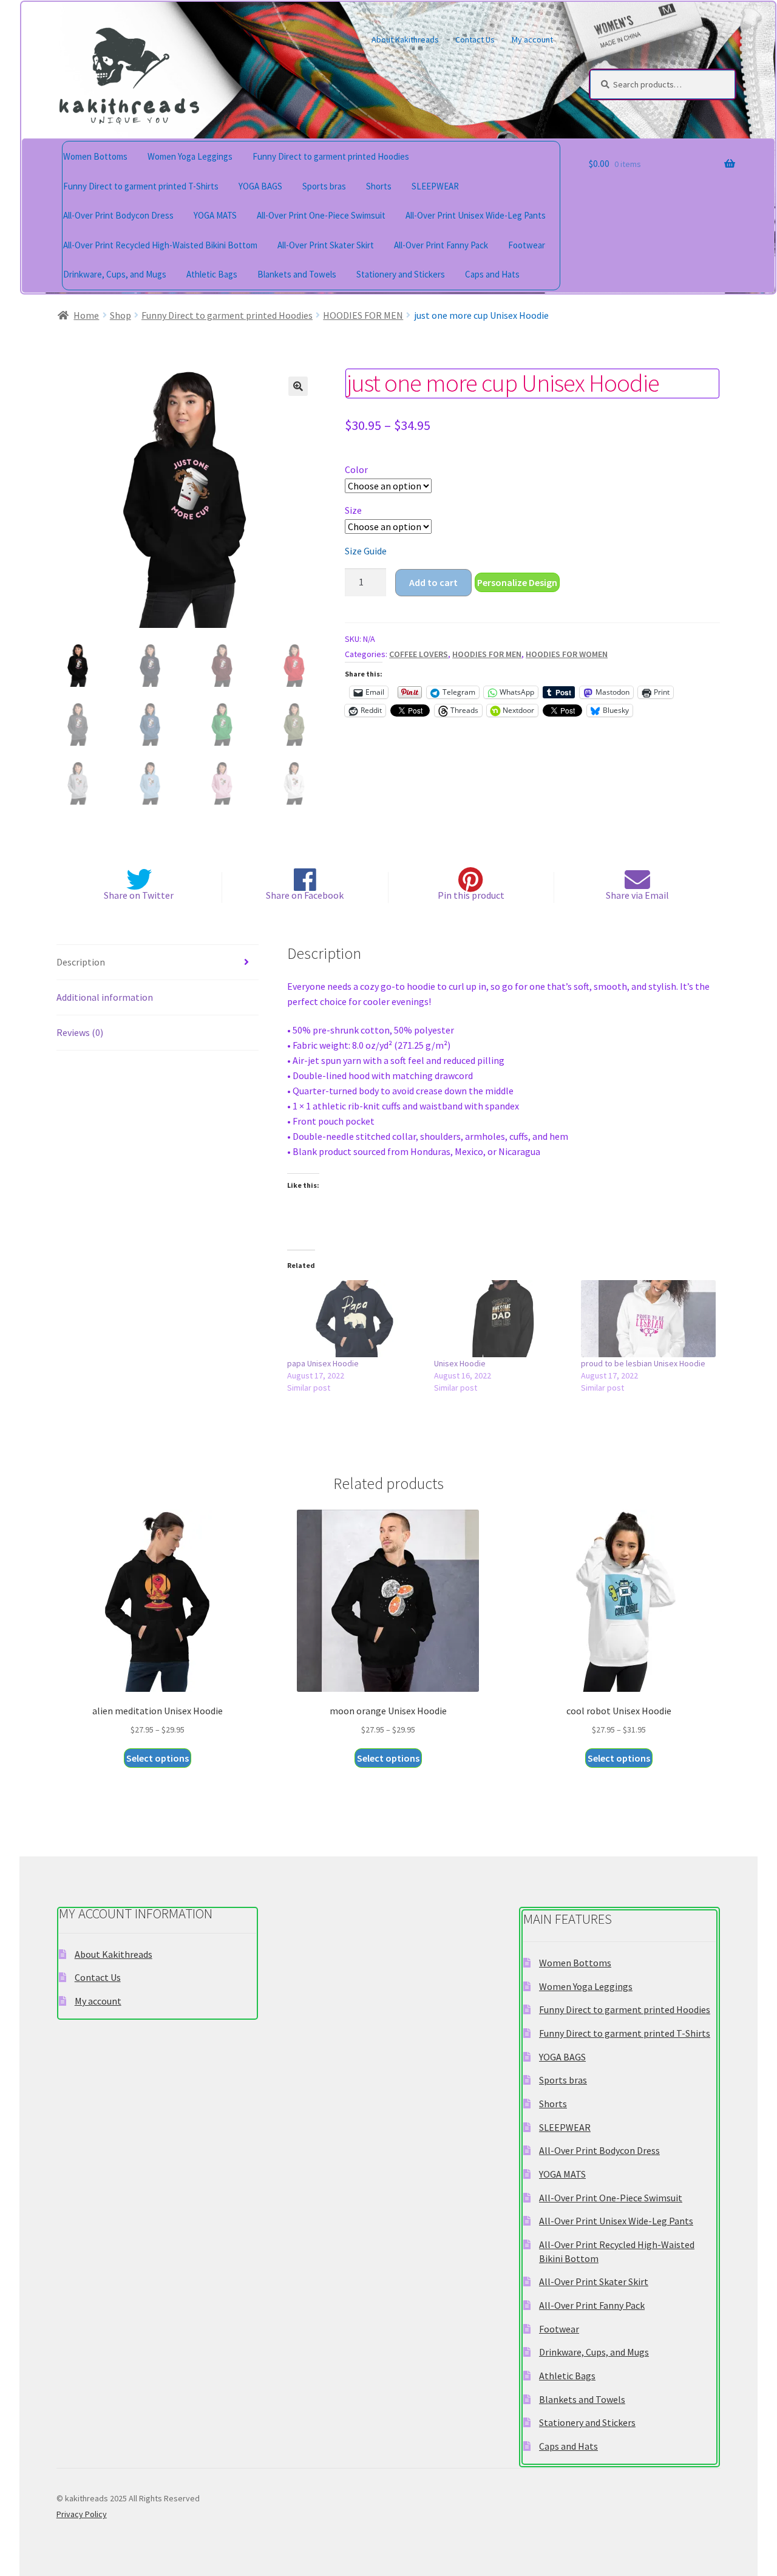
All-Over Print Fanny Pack (441, 245)
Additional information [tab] (105, 997)
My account (532, 39)
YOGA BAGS (260, 186)
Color (356, 469)
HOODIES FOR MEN (363, 315)
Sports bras (324, 186)
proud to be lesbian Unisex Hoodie (643, 1363)
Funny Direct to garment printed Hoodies (331, 156)
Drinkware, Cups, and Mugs (115, 274)
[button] (298, 386)
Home (86, 315)
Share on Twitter (139, 895)
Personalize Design (517, 582)
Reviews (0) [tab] (80, 1032)
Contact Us (475, 39)
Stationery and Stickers (401, 274)
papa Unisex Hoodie (323, 1363)
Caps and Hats (492, 274)
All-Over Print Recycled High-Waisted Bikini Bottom (160, 245)
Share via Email (637, 895)
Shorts (379, 186)
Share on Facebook (305, 895)
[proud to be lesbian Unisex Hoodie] (648, 1319)
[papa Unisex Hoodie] (355, 1319)
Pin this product (471, 895)
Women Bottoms (95, 156)
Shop (120, 315)
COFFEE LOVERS (419, 654)
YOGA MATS (215, 215)
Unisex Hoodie (460, 1363)
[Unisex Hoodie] (501, 1319)
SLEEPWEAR (435, 186)
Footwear (527, 245)
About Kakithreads (405, 39)
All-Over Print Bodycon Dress (118, 215)
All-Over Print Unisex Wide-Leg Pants (476, 215)
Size (353, 510)
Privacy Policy (82, 2514)
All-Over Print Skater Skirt (326, 245)
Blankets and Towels (297, 274)
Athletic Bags (212, 274)
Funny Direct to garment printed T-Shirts (141, 186)
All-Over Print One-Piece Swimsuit (321, 215)
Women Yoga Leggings (190, 156)
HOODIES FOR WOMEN (567, 654)
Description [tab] (81, 962)
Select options (158, 1758)
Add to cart (433, 582)
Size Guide (366, 551)
